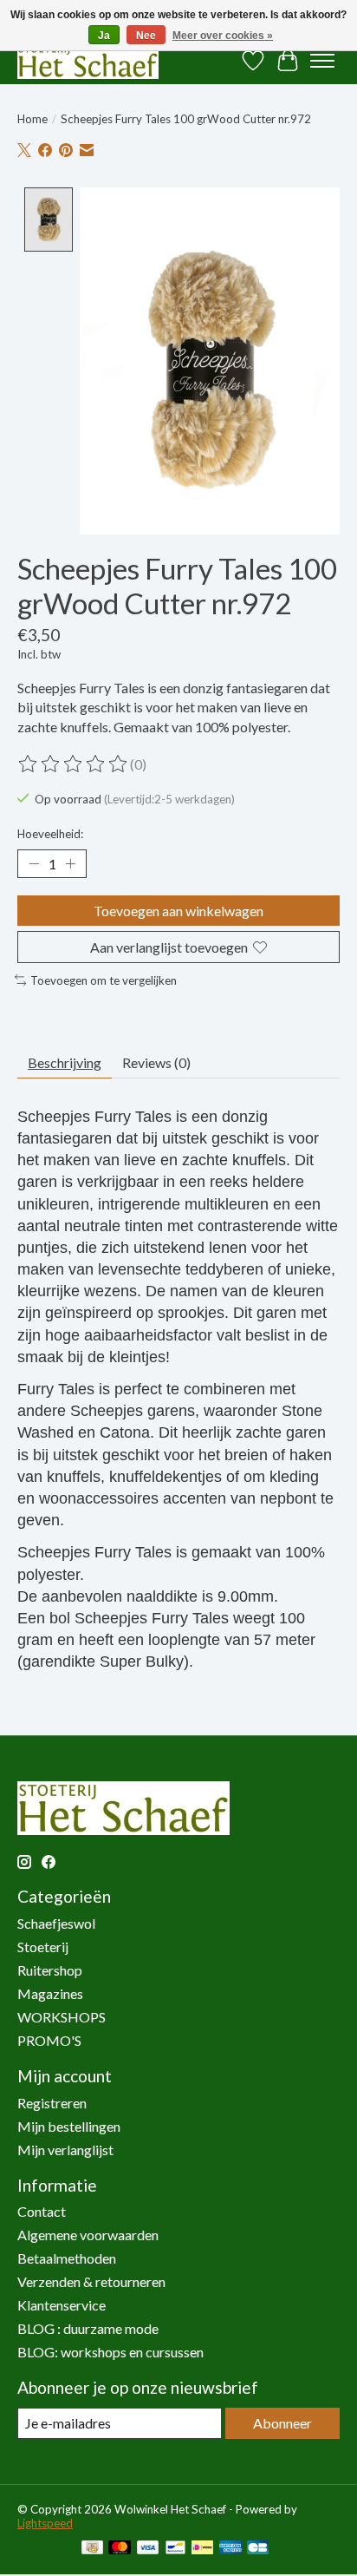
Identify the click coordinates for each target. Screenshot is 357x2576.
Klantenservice (62, 2305)
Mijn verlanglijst (65, 2150)
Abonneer (282, 2423)
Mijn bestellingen (69, 2126)
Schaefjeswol (56, 1923)
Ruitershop (50, 1970)
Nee (146, 36)
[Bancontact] (175, 2549)
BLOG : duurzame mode (88, 2328)
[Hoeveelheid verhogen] (70, 863)
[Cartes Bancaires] (258, 2549)
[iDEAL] (202, 2549)
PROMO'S (49, 2040)
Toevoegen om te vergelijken (104, 980)
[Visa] (148, 2549)
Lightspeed (45, 2523)
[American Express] (230, 2549)
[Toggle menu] (322, 61)
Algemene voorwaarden (88, 2235)
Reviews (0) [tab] (156, 1062)
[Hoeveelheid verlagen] (34, 863)
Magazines (50, 1993)
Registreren (52, 2103)
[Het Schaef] (88, 60)
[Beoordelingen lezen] (74, 764)
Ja (104, 36)
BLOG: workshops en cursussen (110, 2352)
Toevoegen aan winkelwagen (178, 911)
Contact (42, 2211)
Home (32, 119)
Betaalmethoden (67, 2258)
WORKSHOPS (62, 2017)
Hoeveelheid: (50, 834)
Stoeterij (43, 1947)
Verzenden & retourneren (91, 2281)
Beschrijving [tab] (65, 1062)
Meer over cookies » (223, 36)
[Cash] (92, 2549)
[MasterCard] (120, 2549)
